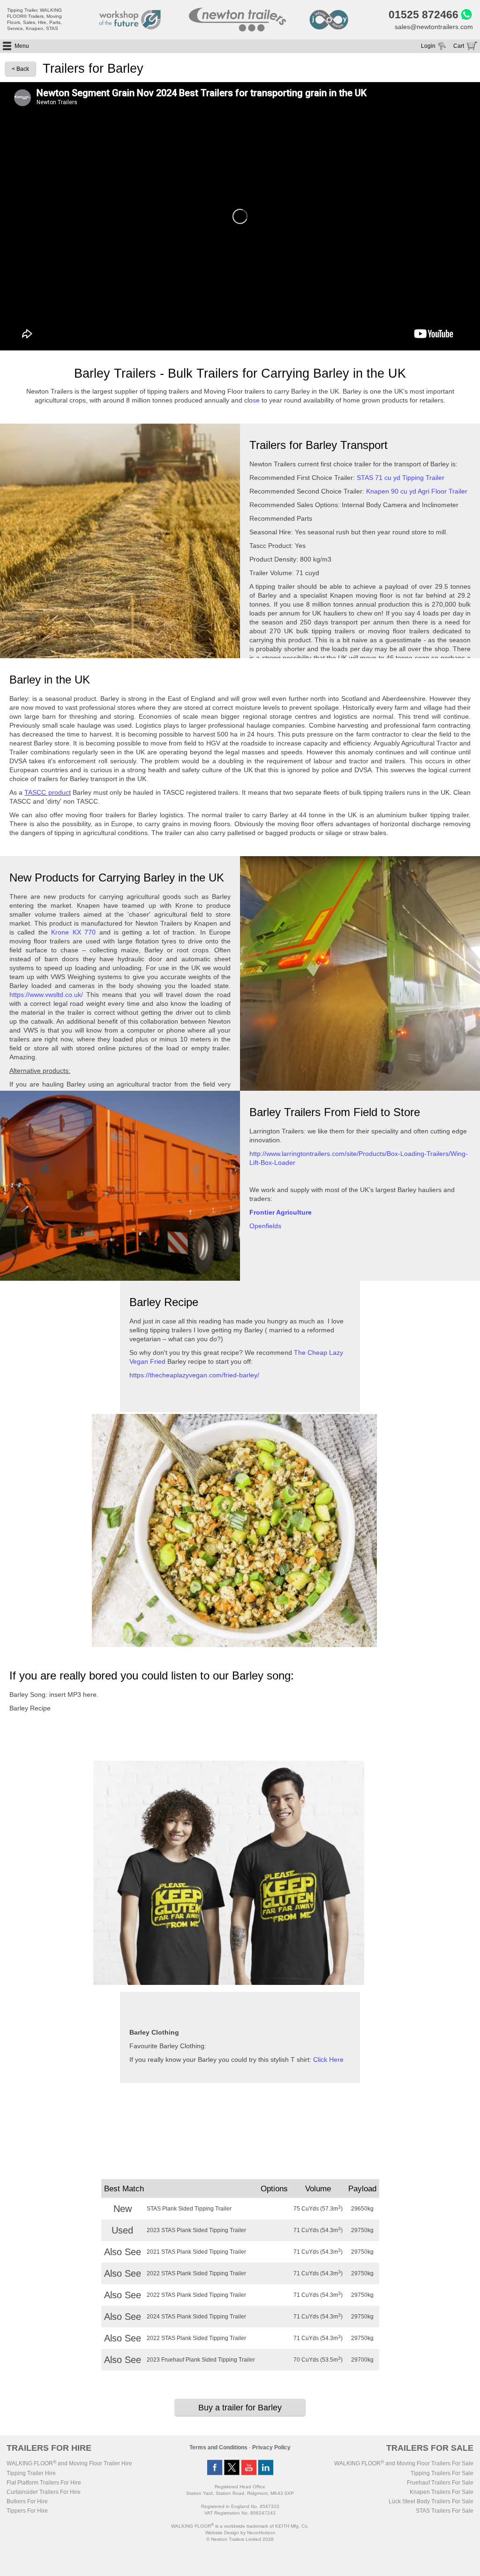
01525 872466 (424, 15)
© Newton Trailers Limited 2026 (240, 2539)
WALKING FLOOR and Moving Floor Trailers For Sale (404, 2463)
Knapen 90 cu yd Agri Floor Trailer (417, 491)
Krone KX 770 (73, 932)
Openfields (265, 1226)
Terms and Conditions (218, 2447)
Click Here (328, 2059)
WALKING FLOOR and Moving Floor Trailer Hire (69, 2463)
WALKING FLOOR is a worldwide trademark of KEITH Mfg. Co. (240, 2526)
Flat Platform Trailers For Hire (44, 2483)
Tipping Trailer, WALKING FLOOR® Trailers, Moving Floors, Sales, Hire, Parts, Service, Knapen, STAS (34, 19)
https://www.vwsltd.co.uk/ (46, 995)
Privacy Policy (271, 2447)
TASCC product (47, 792)
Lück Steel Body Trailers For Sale (431, 2501)
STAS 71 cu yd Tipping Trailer (401, 478)
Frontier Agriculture (281, 1212)
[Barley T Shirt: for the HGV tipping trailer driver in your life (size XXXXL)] (229, 1983)
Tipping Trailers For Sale (442, 2473)
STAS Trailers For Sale (445, 2511)
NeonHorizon (261, 2533)
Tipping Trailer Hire (31, 2473)
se (256, 400)
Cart (459, 46)
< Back (20, 69)
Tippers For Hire (27, 2511)
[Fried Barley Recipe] (234, 1645)
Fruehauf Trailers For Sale (440, 2483)
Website (222, 2533)
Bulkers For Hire (27, 2501)
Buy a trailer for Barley (240, 2408)
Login (428, 46)
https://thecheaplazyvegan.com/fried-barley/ (194, 1375)
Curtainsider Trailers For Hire (44, 2492)
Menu (22, 46)
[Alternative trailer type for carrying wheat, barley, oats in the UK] (360, 1089)
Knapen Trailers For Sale (442, 2492)
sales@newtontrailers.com (434, 27)
